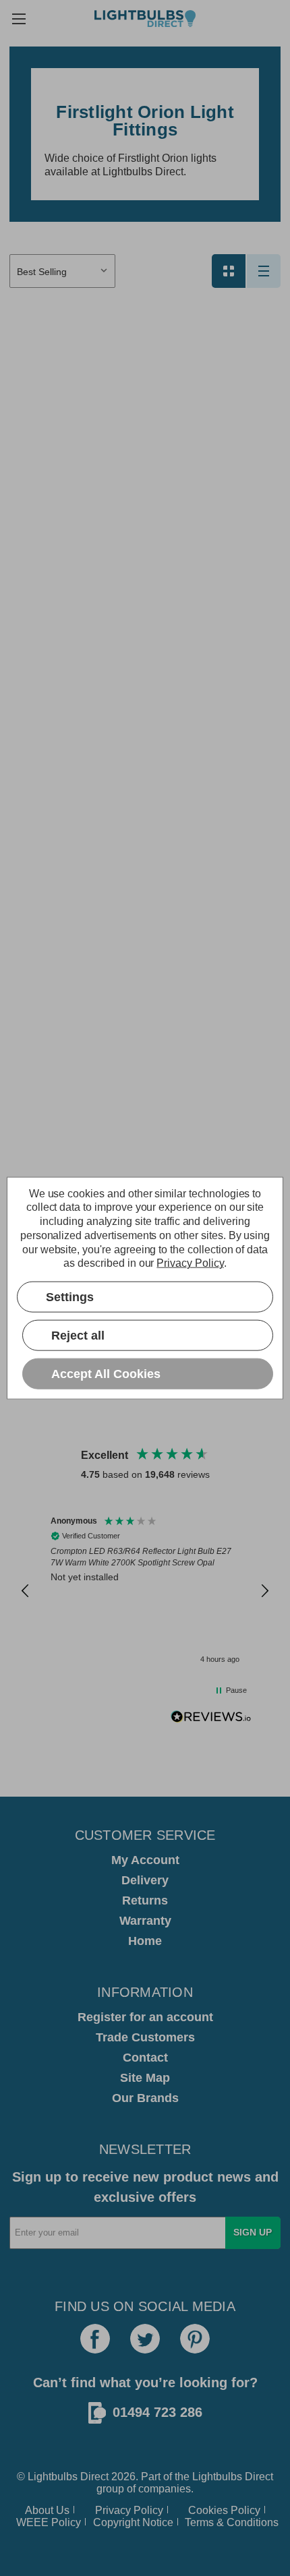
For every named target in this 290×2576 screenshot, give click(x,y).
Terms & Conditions (232, 2522)
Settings (70, 1296)
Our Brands (145, 2098)
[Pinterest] (195, 2339)
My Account (145, 1860)
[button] (26, 1591)
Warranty (145, 1921)
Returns (145, 1900)
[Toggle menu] (19, 19)
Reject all (78, 1335)
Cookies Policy (224, 2510)
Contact (145, 2058)
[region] (145, 1591)
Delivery (145, 1880)
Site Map (145, 2078)
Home (145, 1941)
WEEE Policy (49, 2522)
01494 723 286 (157, 2412)
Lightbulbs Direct (233, 2477)
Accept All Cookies (106, 1373)
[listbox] (62, 271)
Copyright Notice (133, 2522)
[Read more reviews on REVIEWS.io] (211, 1718)
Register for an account (145, 2017)
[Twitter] (145, 2339)
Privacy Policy (129, 2510)
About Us (47, 2510)
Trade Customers (145, 2037)
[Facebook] (95, 2339)
